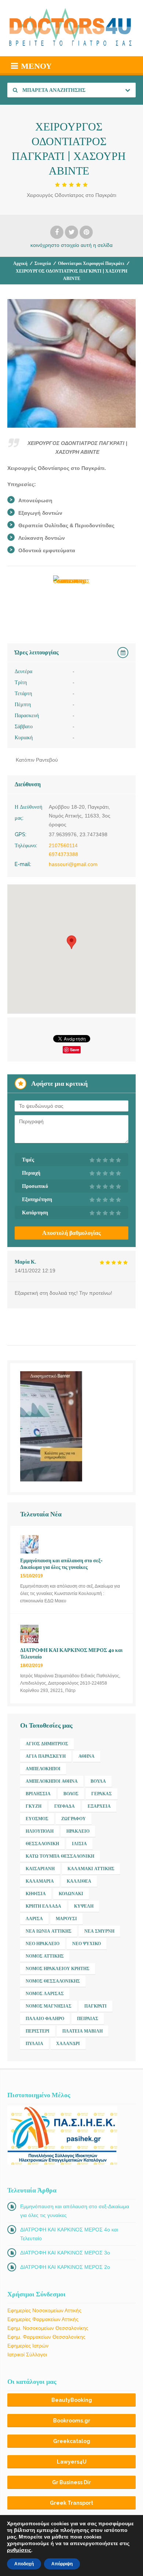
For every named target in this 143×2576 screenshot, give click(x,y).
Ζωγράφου (74, 1819)
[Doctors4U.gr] (71, 28)
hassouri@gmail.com (73, 864)
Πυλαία (34, 2044)
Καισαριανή (40, 1869)
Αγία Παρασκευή (46, 1756)
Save (75, 1050)
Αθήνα (87, 1756)
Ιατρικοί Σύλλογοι (27, 2354)
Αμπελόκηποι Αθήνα (52, 1781)
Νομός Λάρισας (45, 1994)
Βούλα (98, 1781)
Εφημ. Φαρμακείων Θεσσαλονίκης (46, 2337)
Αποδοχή (24, 2564)
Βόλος (71, 1794)
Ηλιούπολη (40, 1831)
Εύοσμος (37, 1819)
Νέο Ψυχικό (87, 1944)
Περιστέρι (38, 2031)
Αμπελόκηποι (43, 1769)
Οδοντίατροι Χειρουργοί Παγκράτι (91, 263)
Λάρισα (34, 1919)
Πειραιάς (88, 2019)
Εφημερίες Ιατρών (28, 2346)
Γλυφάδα (65, 1806)
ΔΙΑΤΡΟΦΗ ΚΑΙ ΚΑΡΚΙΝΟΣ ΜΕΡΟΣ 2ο (65, 2267)
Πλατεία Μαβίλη (82, 2031)
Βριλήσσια (38, 1794)
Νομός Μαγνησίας (49, 2006)
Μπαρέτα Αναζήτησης (53, 90)
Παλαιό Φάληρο (45, 2019)
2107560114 (63, 845)
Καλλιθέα (79, 1881)
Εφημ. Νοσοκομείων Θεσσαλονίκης (48, 2328)
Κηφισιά (36, 1894)
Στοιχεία (43, 263)
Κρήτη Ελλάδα (43, 1906)
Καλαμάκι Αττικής (91, 1869)
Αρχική (20, 263)
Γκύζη (34, 1806)
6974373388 (63, 854)
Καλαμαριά (40, 1881)
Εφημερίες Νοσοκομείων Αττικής (44, 2310)
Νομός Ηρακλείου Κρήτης (58, 1969)
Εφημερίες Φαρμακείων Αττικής (43, 2319)
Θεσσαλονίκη (42, 1844)
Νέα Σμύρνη (99, 1931)
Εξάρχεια (99, 1806)
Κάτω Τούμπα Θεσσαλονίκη (60, 1856)
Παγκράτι (96, 2006)
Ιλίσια (79, 1844)
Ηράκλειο (78, 1831)
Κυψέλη (84, 1906)
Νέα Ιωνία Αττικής (49, 1931)
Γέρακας (102, 1794)
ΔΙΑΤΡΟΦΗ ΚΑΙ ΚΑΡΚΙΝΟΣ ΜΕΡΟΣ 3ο (65, 2253)
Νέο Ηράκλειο (43, 1944)
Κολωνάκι (71, 1894)
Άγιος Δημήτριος (47, 1744)
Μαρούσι (66, 1919)
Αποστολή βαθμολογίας (71, 1233)
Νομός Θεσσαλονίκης (53, 1981)
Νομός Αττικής (45, 1956)
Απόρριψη (62, 2564)
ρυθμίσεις (19, 2550)
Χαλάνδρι (68, 2044)
